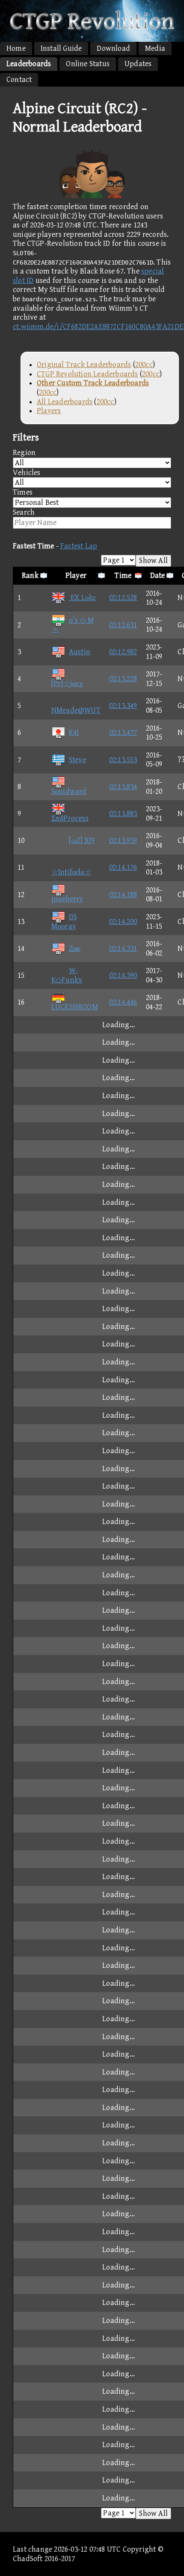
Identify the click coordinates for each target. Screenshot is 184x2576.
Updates (138, 64)
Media (155, 48)
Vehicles (27, 473)
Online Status (88, 64)
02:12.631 (123, 625)
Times (23, 492)
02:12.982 (123, 652)
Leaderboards (29, 64)
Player (76, 576)
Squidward (69, 791)
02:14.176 (123, 867)
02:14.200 (123, 922)
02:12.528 (123, 598)
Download (113, 48)
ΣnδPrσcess (70, 818)
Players (49, 411)
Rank (30, 576)
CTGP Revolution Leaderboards (88, 374)
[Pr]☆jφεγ (67, 683)
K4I (74, 733)
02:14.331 (123, 949)
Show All (153, 561)
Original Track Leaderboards (84, 365)
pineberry (67, 899)
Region (24, 453)
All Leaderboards (65, 402)
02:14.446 (123, 1002)
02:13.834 (123, 787)
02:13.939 (123, 841)
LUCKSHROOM (75, 1007)
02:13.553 (123, 760)
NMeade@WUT (76, 710)
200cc (144, 365)
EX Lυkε (83, 598)
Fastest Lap (79, 546)
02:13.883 (123, 814)
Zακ (75, 949)
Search (24, 512)
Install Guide (61, 48)
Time (123, 576)
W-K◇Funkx (67, 975)
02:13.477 (123, 733)
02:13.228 (123, 679)
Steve (77, 760)
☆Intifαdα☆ (71, 872)
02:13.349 (123, 706)
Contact (19, 80)
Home (16, 48)
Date (158, 576)
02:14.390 (123, 975)
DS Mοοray (64, 922)
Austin (80, 652)
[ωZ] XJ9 (82, 841)
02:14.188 (123, 895)
